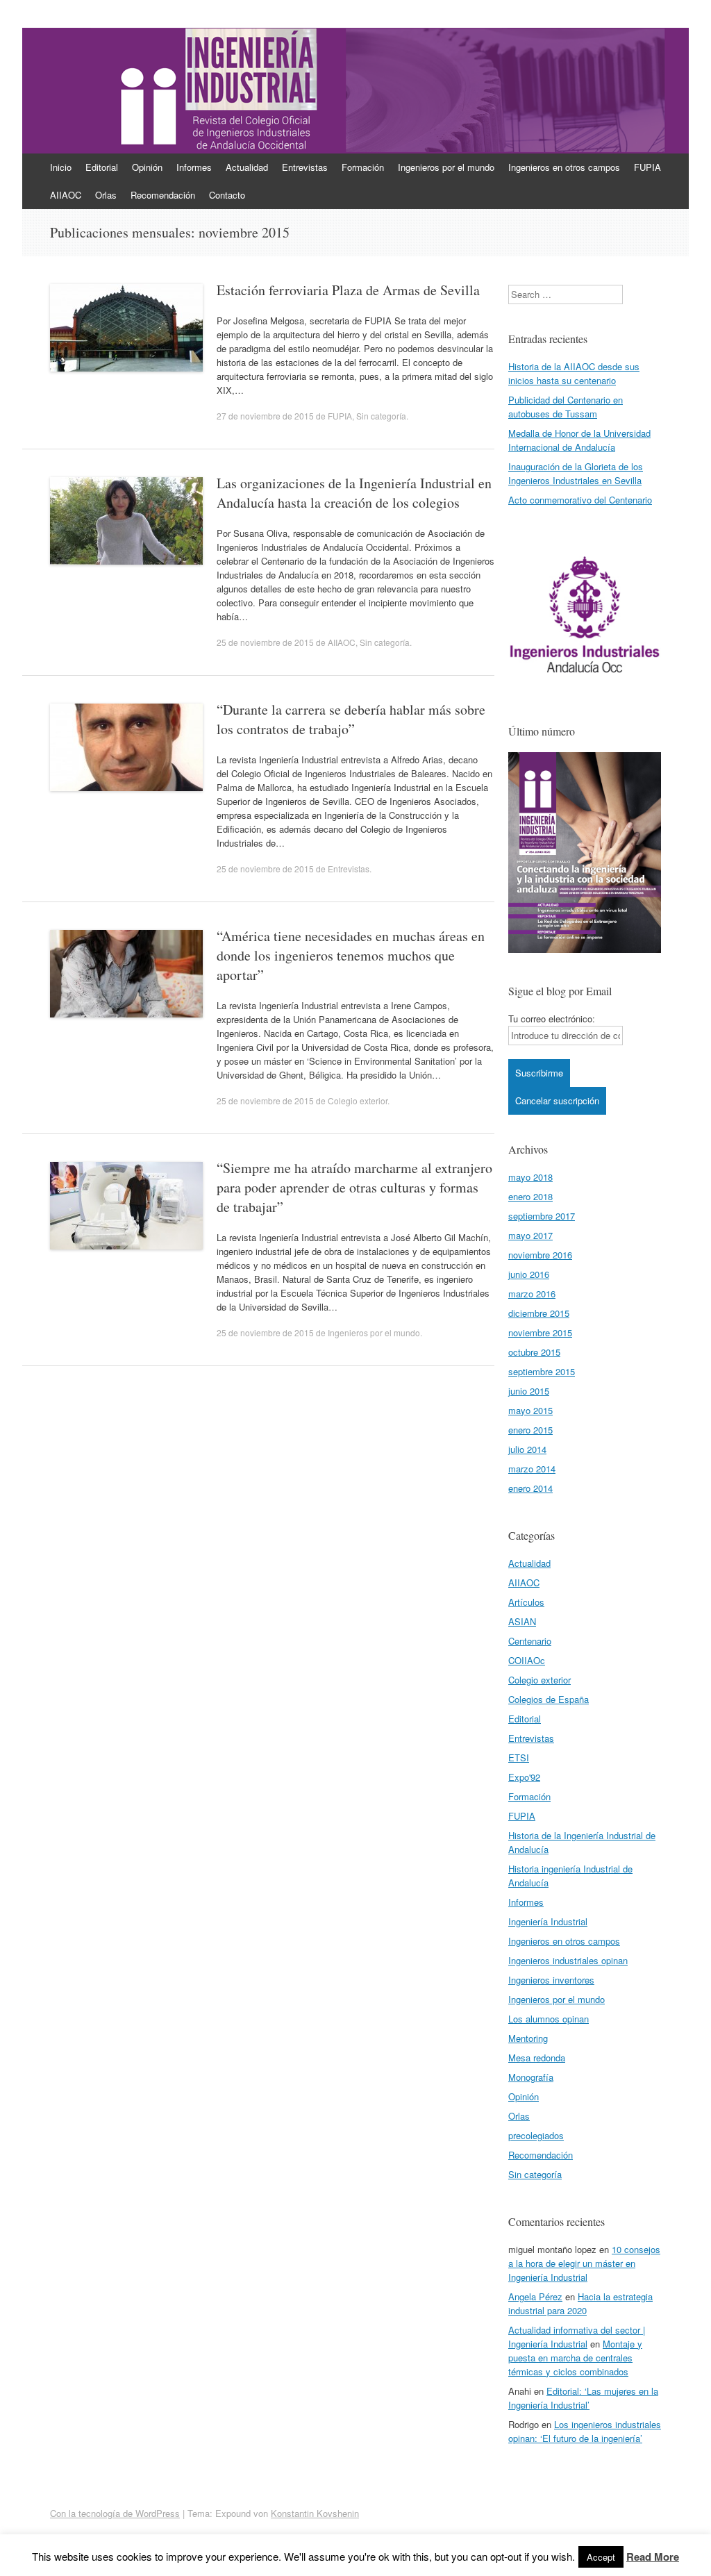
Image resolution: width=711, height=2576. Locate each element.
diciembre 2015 (539, 1313)
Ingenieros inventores (551, 1980)
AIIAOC (66, 195)
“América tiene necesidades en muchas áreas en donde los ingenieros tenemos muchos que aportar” (351, 955)
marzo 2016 (532, 1294)
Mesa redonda (537, 2058)
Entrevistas (305, 167)
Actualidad (247, 167)
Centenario (530, 1641)
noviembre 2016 (540, 1255)
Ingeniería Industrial (548, 1921)
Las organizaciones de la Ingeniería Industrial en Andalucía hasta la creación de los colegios (354, 493)
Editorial (102, 167)
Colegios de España (549, 1699)
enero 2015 (530, 1430)
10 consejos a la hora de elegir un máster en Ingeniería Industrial (584, 2263)
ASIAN (522, 1621)
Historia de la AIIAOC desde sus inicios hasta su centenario (574, 373)
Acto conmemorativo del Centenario (580, 500)
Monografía (531, 2077)
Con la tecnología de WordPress (115, 2513)
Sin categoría (381, 416)
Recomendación (163, 195)
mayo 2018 (530, 1177)
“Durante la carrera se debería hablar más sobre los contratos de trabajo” (351, 719)
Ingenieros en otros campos (564, 167)
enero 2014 (530, 1488)
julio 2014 (527, 1449)
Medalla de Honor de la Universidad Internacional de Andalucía (579, 440)
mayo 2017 (530, 1235)
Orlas (106, 195)
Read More (653, 2557)
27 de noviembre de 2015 (265, 416)
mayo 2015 (530, 1410)
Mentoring (528, 2038)
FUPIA (647, 167)
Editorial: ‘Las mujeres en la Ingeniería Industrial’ (583, 2398)
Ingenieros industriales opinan (568, 1960)
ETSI (519, 1758)
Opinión (147, 167)
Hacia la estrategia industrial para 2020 (580, 2303)
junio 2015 (529, 1391)
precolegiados (536, 2135)
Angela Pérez (535, 2296)
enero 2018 (530, 1196)
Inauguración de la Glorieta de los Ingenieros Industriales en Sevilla (576, 473)
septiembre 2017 (542, 1216)
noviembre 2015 (540, 1332)
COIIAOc (527, 1660)
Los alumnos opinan (549, 2019)
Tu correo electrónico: (552, 1019)
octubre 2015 (534, 1352)
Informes (194, 167)
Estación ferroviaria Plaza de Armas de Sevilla (348, 290)
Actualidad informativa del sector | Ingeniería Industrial (577, 2337)
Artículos (526, 1602)
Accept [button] (601, 2557)
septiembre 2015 (542, 1371)
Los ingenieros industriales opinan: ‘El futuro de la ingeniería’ (585, 2431)
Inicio (61, 167)
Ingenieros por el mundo (446, 167)
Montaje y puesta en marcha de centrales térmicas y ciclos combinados (575, 2358)
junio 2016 (529, 1274)
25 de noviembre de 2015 (265, 642)
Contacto (227, 195)
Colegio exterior (358, 1100)
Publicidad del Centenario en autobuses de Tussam (566, 407)
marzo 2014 (532, 1469)
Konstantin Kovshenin (315, 2513)
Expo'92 (524, 1777)
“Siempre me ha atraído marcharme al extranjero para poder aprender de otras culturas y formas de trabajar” (354, 1187)
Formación (363, 167)
